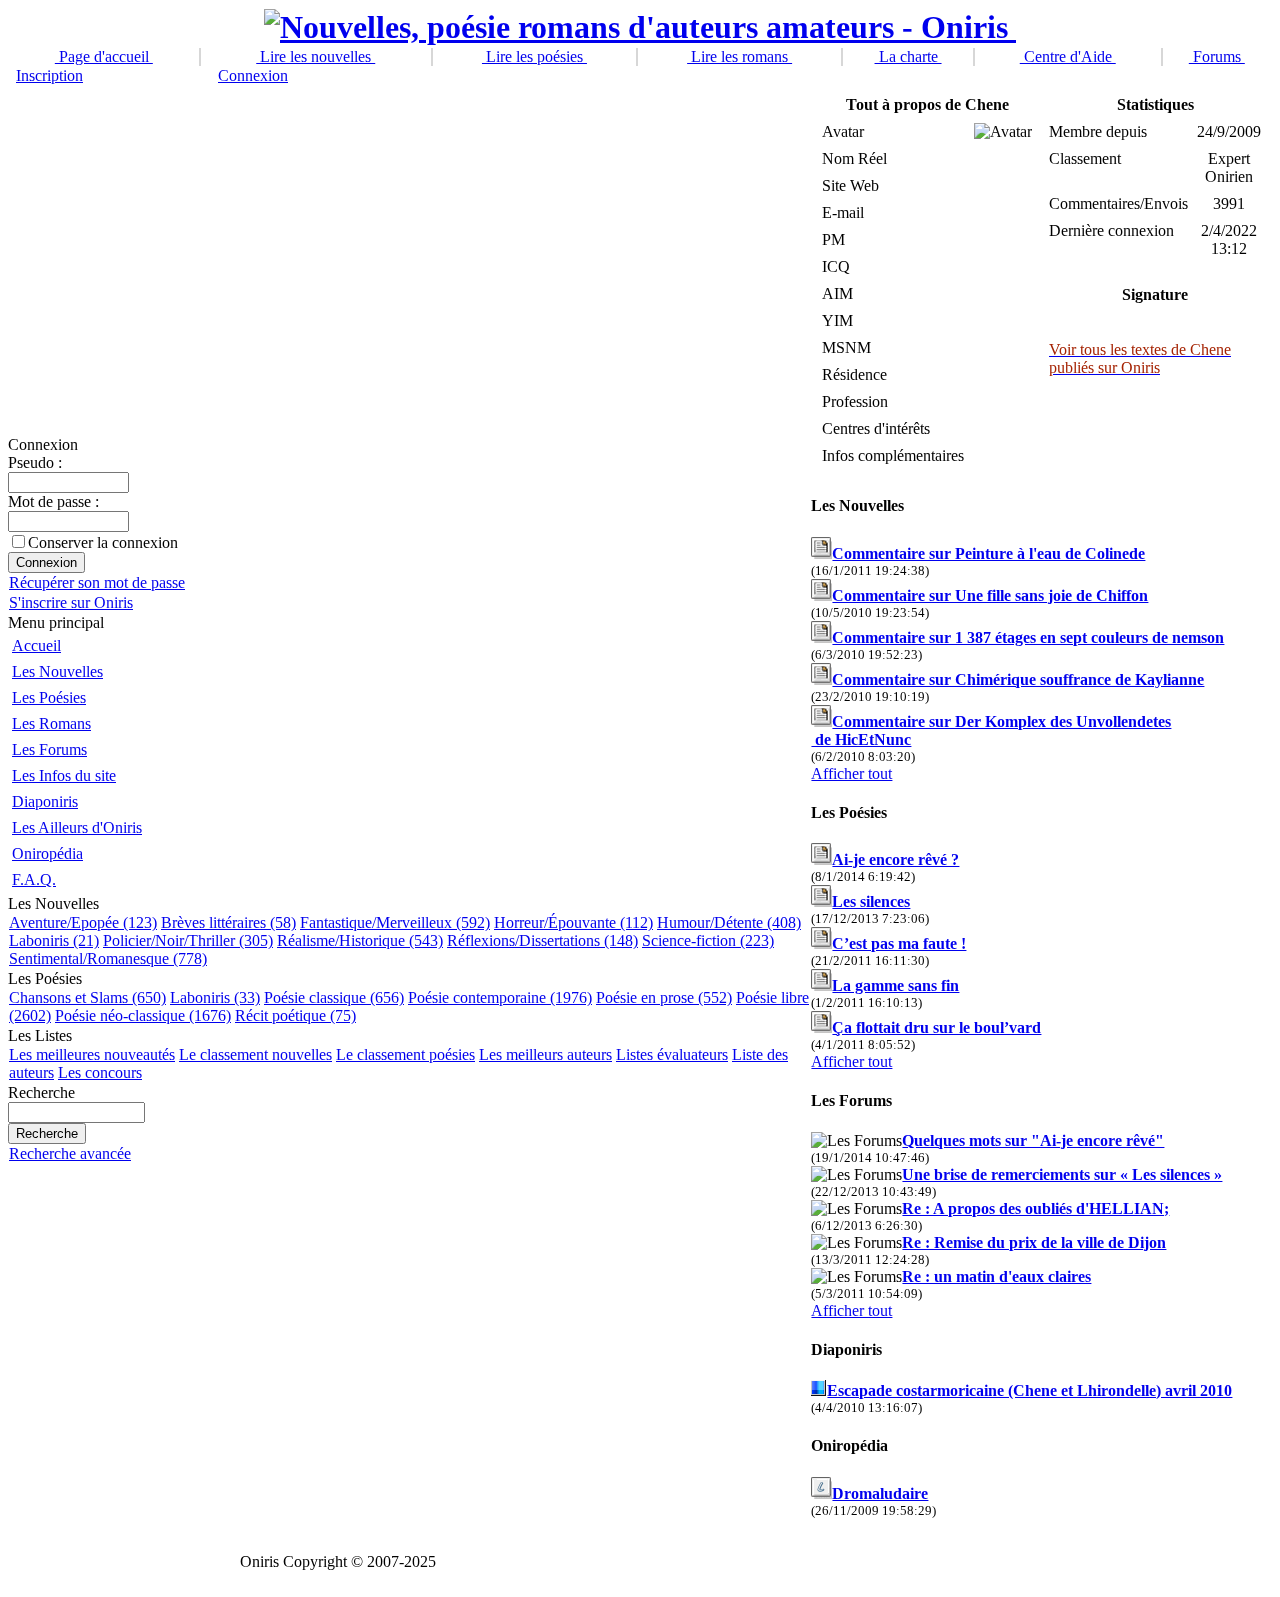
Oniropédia (47, 853)
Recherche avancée (70, 1153)
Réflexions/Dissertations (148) (542, 940)
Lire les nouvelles (315, 56)
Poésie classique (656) (334, 997)
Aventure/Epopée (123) (83, 922)
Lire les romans (739, 56)
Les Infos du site (64, 775)
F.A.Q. (34, 879)
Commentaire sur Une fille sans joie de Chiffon (990, 595)
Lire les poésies (534, 56)
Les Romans (51, 723)
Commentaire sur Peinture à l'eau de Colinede (988, 553)
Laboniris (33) (215, 997)
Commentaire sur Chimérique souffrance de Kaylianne (1018, 679)
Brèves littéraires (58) (228, 922)
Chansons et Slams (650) (87, 997)
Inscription (49, 75)
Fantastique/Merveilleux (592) (395, 922)
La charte (908, 56)
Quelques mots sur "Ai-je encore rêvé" (1033, 1140)
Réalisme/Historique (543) (360, 940)
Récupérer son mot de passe (97, 582)
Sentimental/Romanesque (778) (108, 958)
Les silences (871, 901)
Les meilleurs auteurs (545, 1054)
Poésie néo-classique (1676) (143, 1015)
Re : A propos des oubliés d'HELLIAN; (1035, 1208)
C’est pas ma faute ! (899, 943)
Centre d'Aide (1068, 56)
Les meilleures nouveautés (92, 1054)
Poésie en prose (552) (664, 997)
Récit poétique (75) (295, 1015)
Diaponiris (45, 801)
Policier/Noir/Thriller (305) (188, 940)
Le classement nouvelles (255, 1054)
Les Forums (49, 749)
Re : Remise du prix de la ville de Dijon (1034, 1242)
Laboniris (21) (54, 940)
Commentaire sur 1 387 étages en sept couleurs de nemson (1028, 637)
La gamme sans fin (895, 985)
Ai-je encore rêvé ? (895, 859)
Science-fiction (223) (708, 940)
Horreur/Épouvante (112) (573, 922)
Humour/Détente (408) (729, 922)
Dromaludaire (880, 1493)
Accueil (36, 645)
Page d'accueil (104, 56)
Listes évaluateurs (672, 1054)
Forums (1217, 56)
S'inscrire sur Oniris (71, 602)
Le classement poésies (405, 1054)
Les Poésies (49, 697)
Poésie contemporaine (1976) (500, 997)
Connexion (253, 75)
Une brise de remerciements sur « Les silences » (1062, 1174)
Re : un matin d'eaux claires (996, 1276)
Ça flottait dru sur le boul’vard (936, 1027)
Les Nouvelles (57, 671)
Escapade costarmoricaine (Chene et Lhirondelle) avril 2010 (1029, 1390)
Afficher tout (851, 773)
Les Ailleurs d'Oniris (77, 827)
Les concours (100, 1072)
